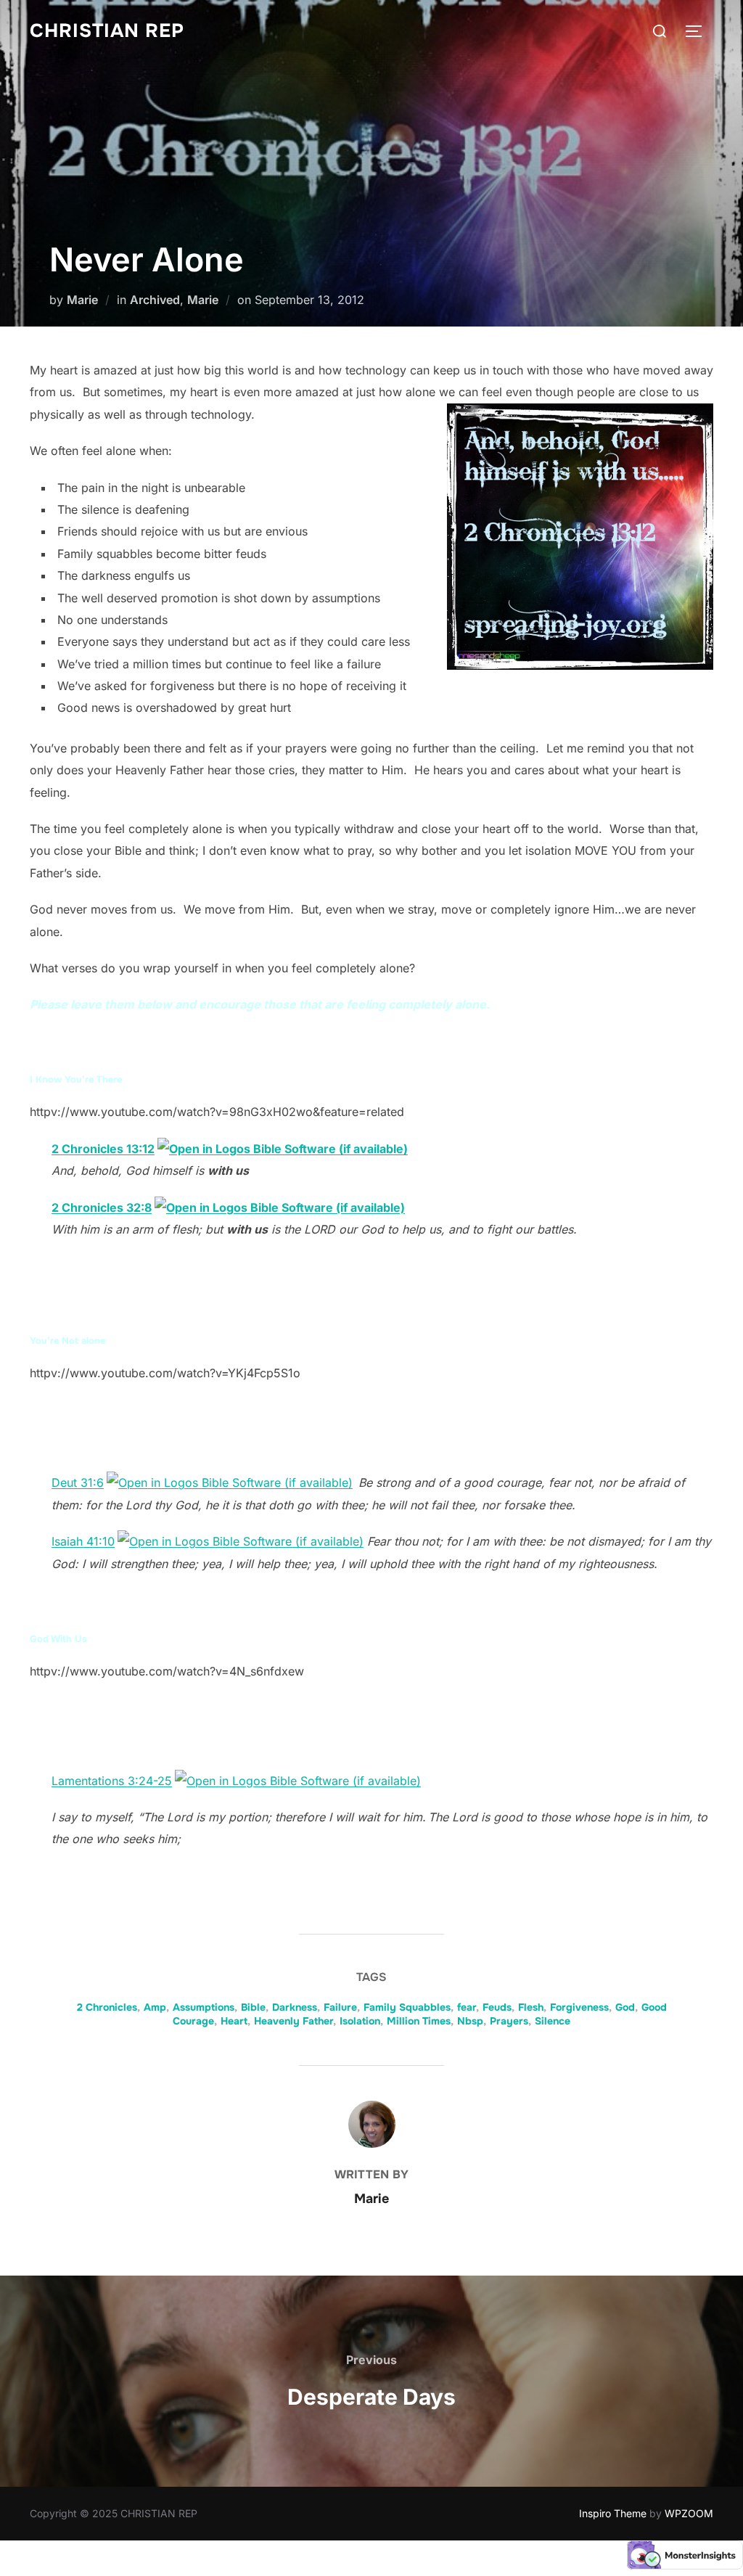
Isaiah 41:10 (83, 1541)
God (625, 2007)
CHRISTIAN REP (107, 31)
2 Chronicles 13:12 (103, 1149)
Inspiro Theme (613, 2513)
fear (467, 2007)
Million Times (419, 2021)
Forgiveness (579, 2007)
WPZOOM (689, 2513)
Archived (155, 300)
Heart (234, 2021)
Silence (553, 2021)
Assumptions (204, 2007)
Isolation (360, 2021)
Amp (155, 2007)
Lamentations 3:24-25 (112, 1781)
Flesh (531, 2007)
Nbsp (470, 2021)
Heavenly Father (293, 2021)
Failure (340, 2007)
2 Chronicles (107, 2007)
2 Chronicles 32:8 (102, 1207)
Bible (253, 2007)
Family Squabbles (407, 2007)
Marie (82, 300)
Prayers (509, 2021)
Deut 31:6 (78, 1482)
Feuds (497, 2007)
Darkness (295, 2007)
